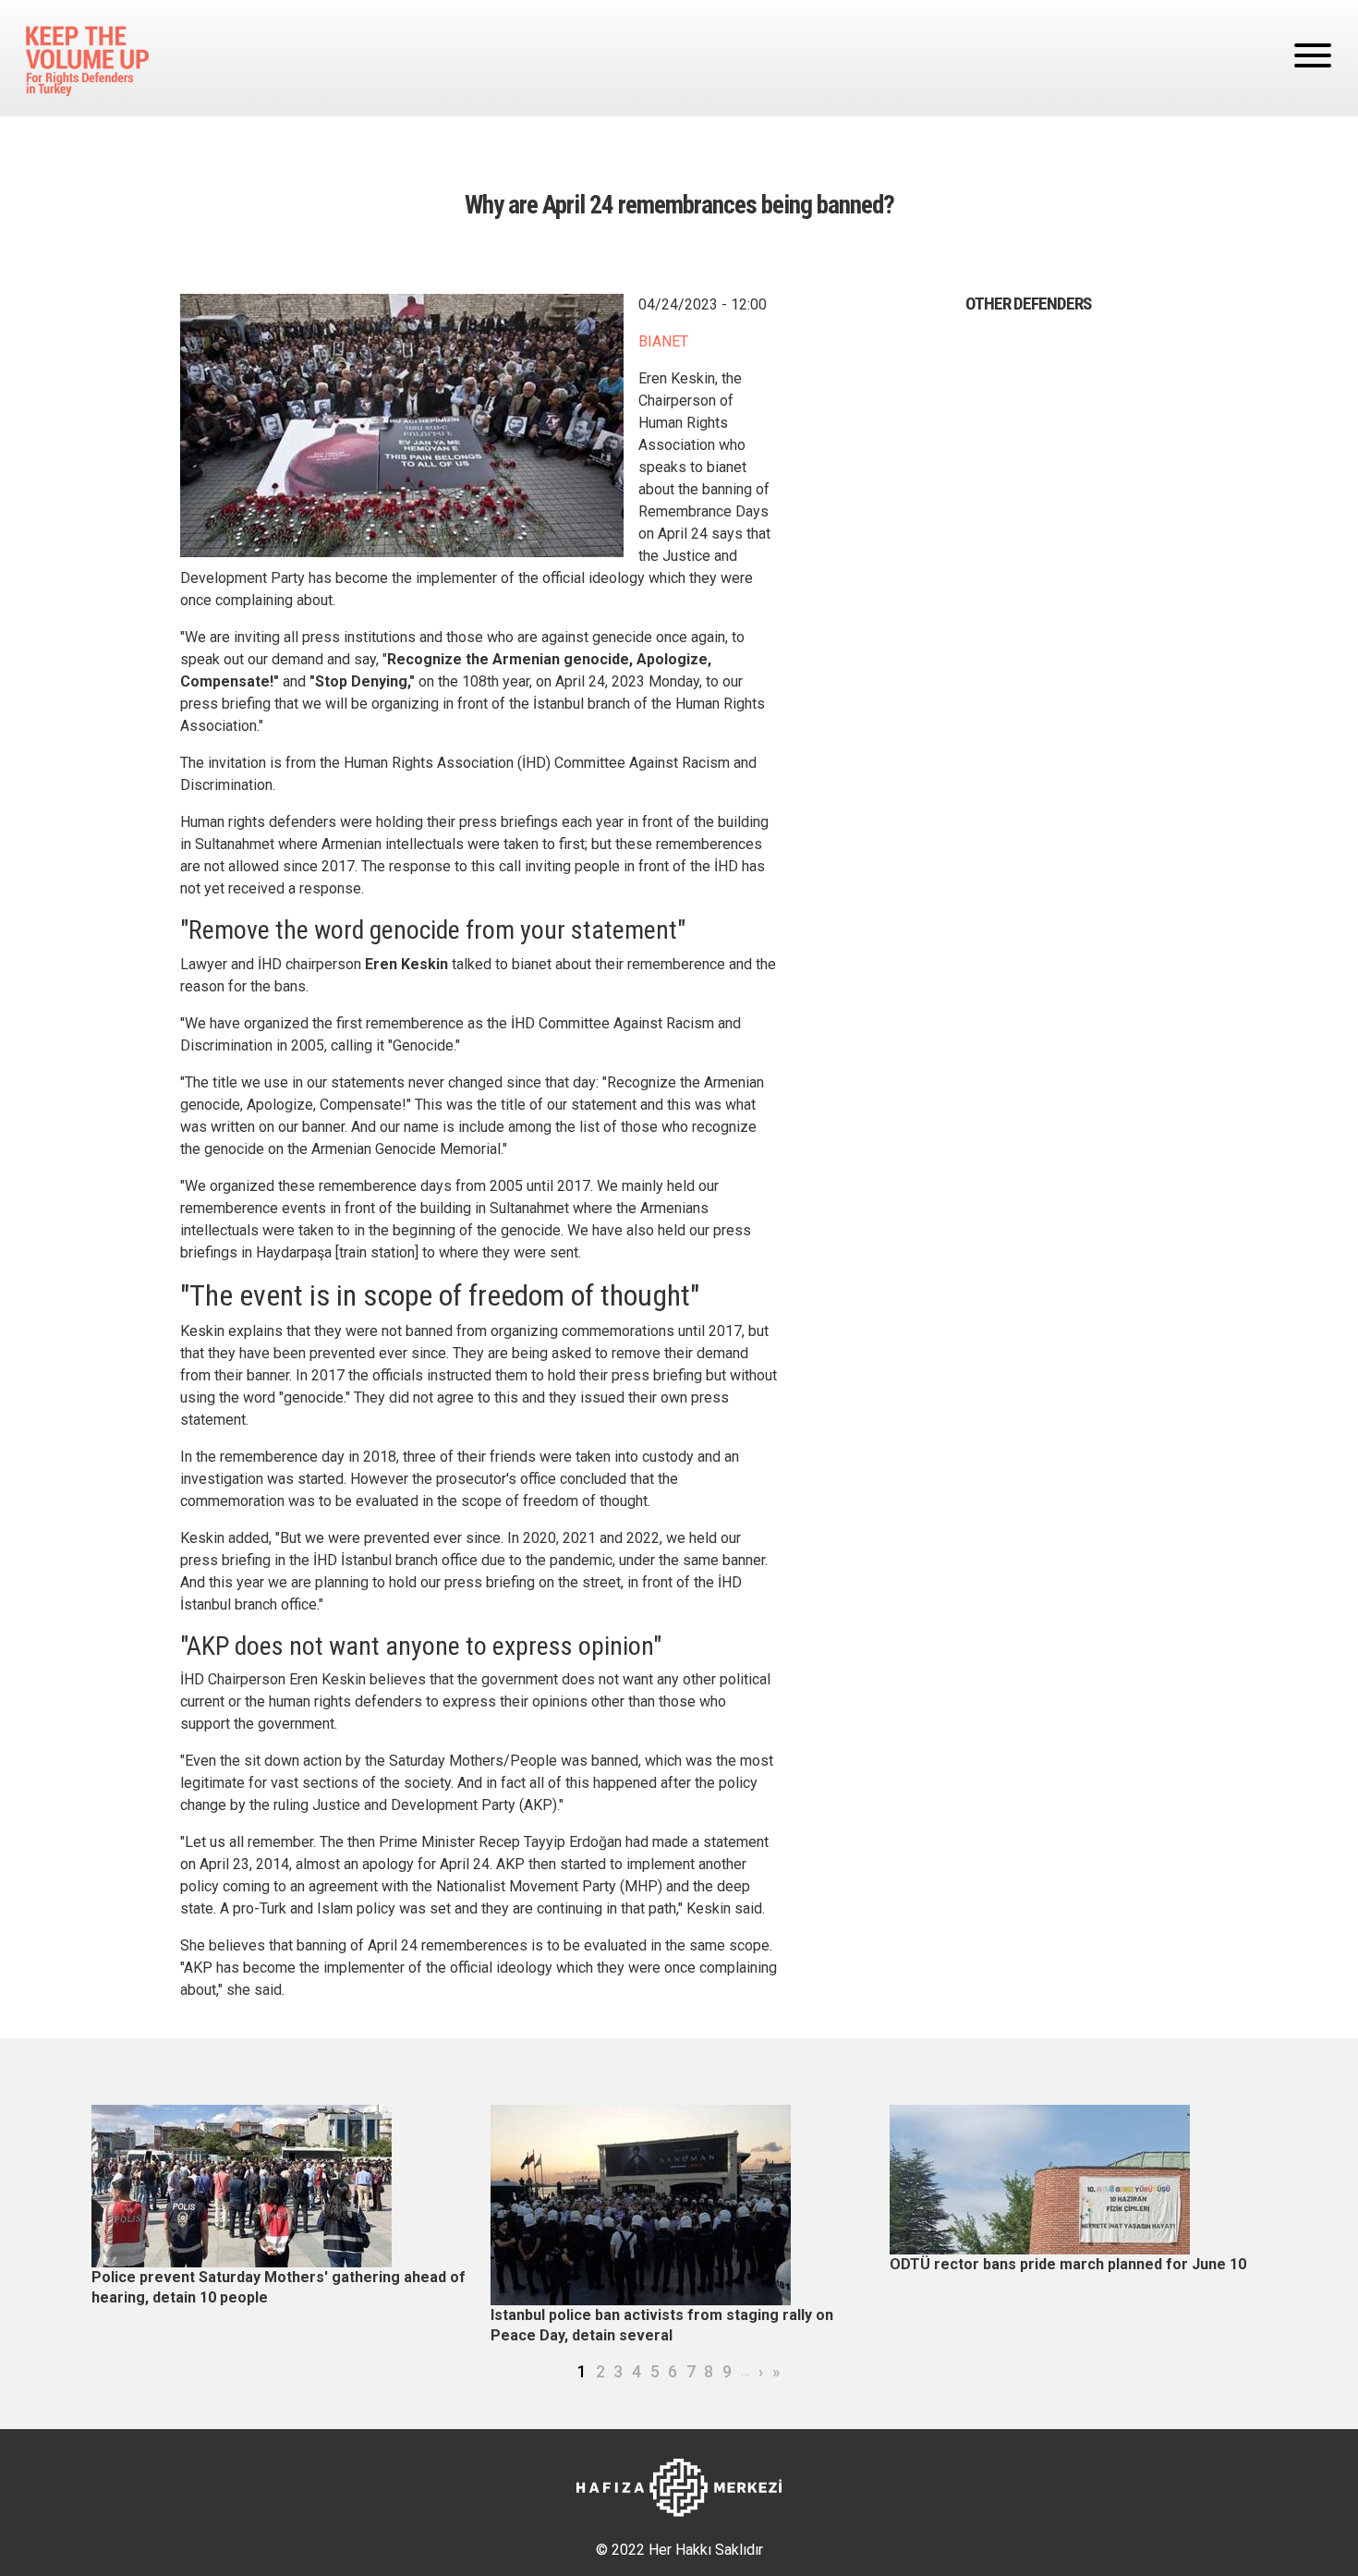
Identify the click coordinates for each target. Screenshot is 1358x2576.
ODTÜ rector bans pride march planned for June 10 (1068, 2264)
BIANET (663, 341)
